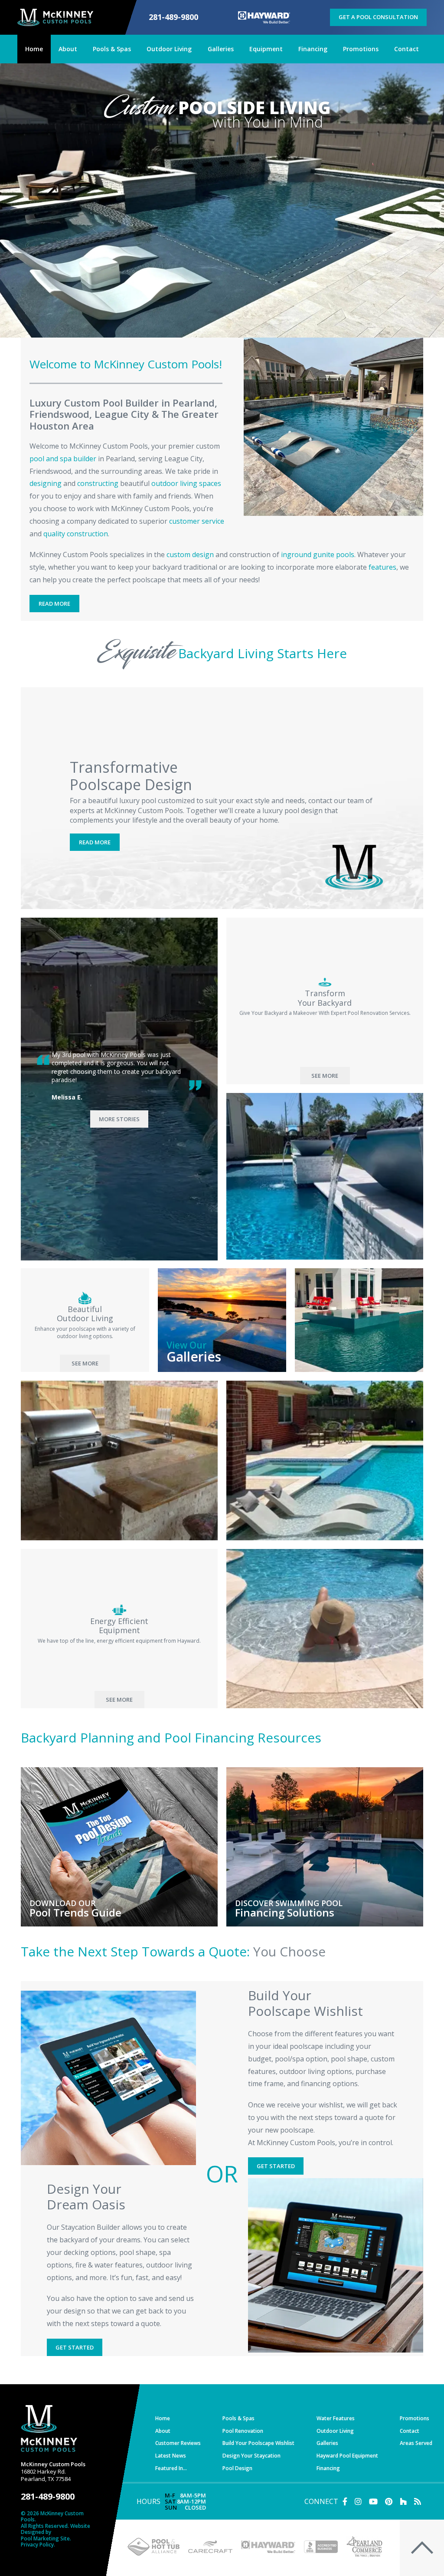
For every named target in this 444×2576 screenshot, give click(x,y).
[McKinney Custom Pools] (55, 17)
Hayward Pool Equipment (347, 2456)
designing (46, 483)
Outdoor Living (335, 2431)
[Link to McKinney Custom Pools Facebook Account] (345, 2501)
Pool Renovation (243, 2431)
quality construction (76, 534)
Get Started (276, 2166)
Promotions (415, 2418)
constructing (98, 483)
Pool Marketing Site (45, 2539)
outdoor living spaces (186, 483)
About (163, 2431)
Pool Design (237, 2468)
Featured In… (171, 2468)
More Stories (119, 1119)
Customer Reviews (178, 2443)
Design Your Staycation (251, 2456)
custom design (190, 555)
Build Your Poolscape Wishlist (258, 2443)
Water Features (336, 2418)
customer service (197, 521)
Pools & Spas (238, 2418)
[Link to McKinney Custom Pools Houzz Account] (403, 2501)
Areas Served (416, 2443)
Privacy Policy (37, 2545)
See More (325, 1076)
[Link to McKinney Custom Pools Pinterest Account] (389, 2501)
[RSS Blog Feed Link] (418, 2501)
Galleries (327, 2443)
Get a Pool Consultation (378, 17)
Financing (328, 2468)
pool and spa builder (63, 459)
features (382, 567)
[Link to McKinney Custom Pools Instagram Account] (358, 2501)
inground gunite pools (318, 555)
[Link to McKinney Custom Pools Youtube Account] (373, 2501)
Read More (54, 604)
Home (163, 2418)
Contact (410, 2431)
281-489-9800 (173, 17)
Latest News (171, 2456)
